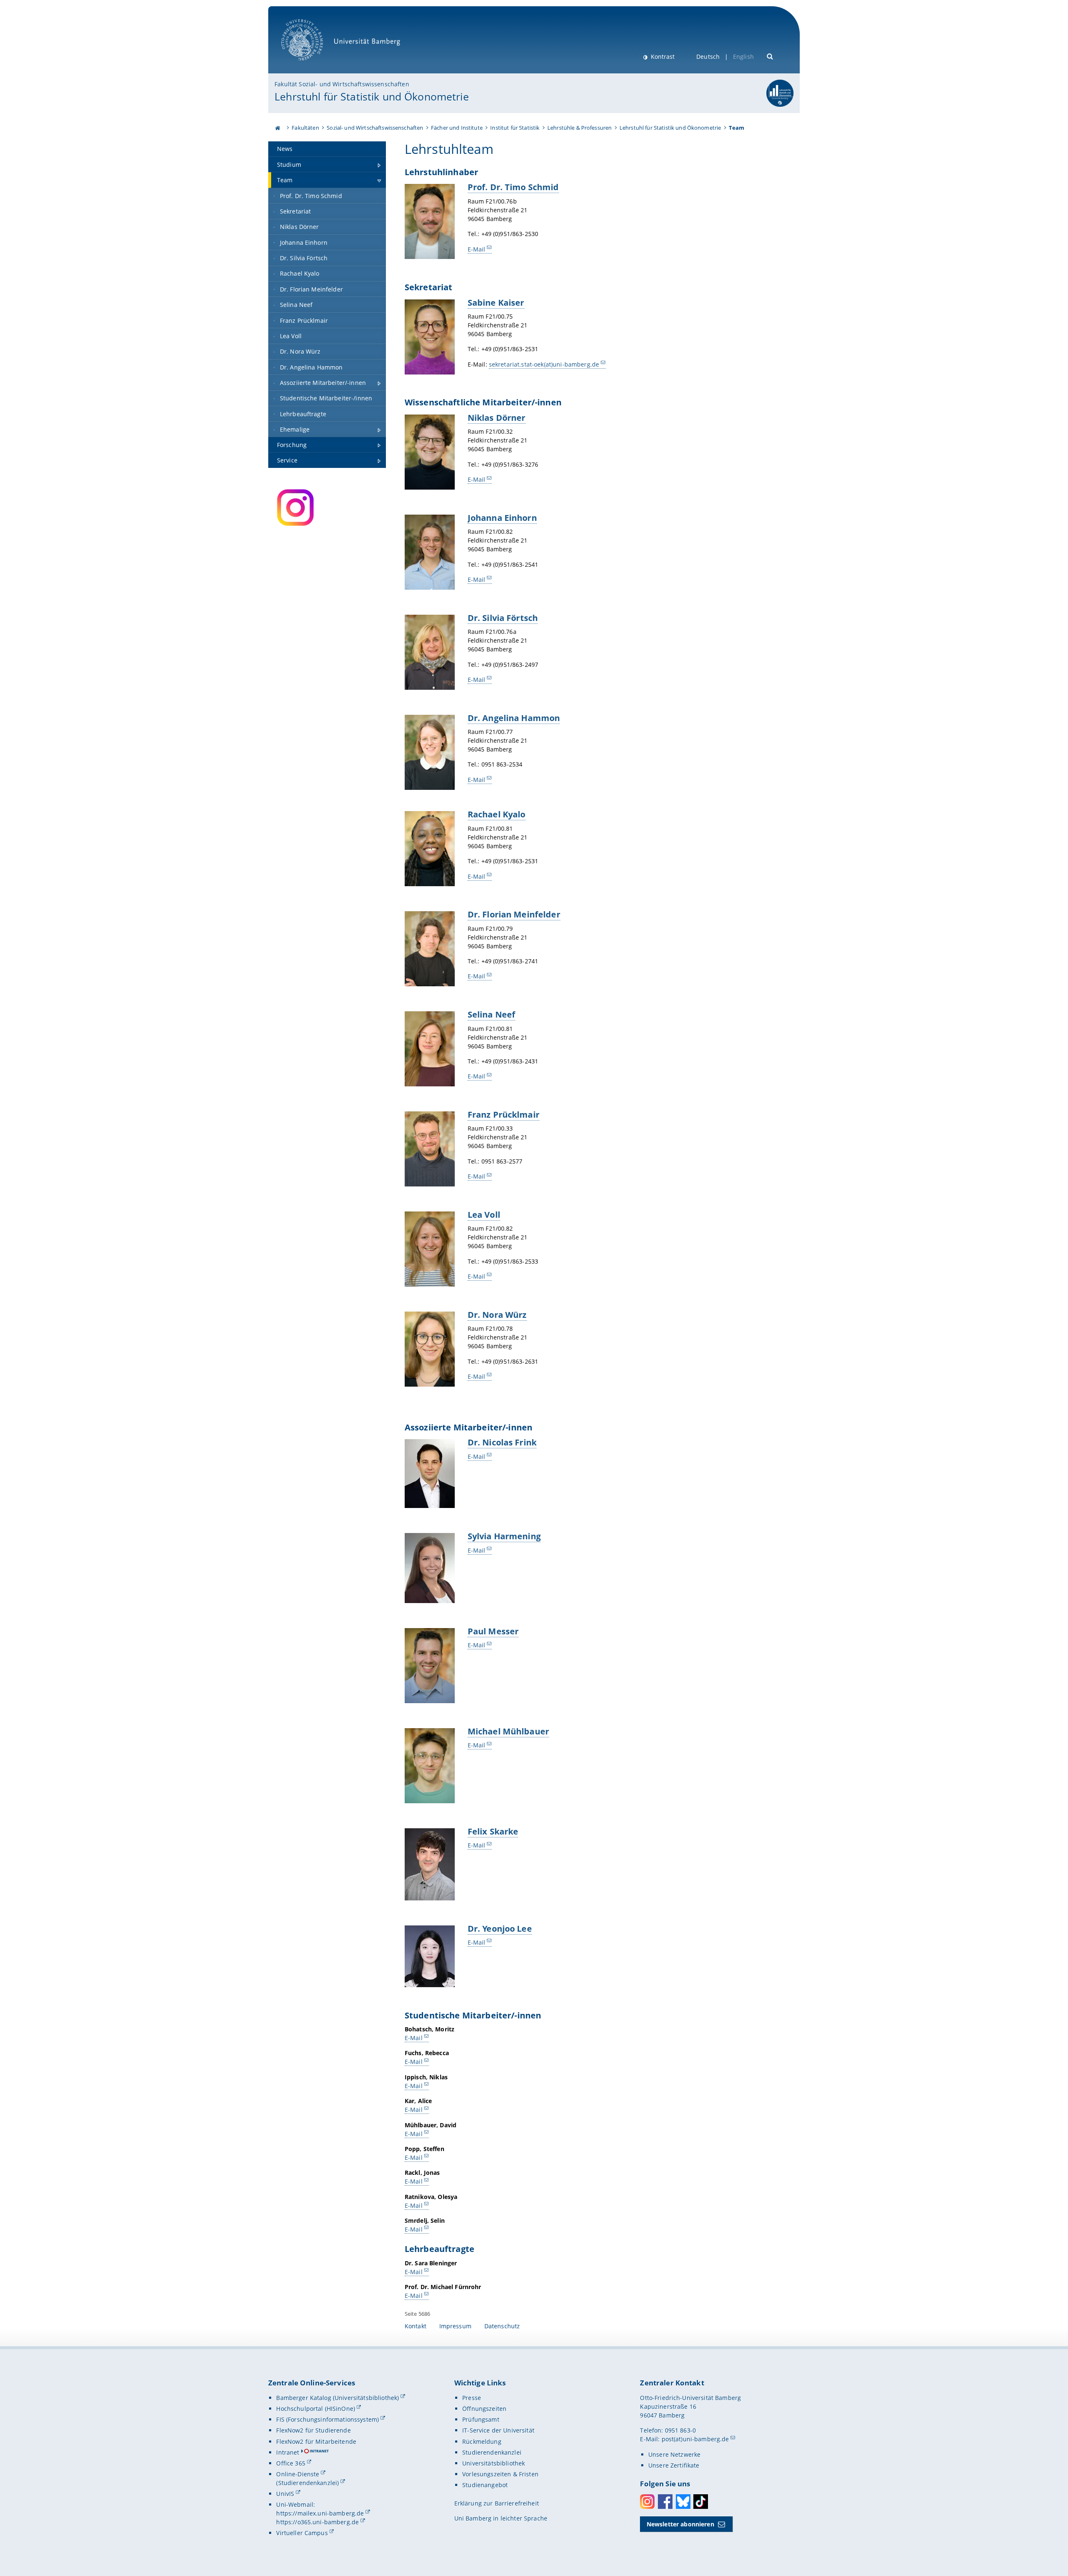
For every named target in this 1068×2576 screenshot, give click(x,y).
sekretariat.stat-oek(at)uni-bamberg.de (544, 364)
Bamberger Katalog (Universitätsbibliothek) (338, 2398)
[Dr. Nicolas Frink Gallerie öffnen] (430, 1474)
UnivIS (285, 2494)
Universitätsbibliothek (494, 2463)
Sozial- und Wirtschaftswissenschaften (375, 128)
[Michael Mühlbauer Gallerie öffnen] (430, 1766)
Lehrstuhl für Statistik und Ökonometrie (372, 96)
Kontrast (662, 57)
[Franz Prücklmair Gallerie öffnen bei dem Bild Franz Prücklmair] (430, 1149)
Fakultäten (305, 128)
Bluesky (683, 2502)
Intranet (288, 2452)
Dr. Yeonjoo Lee (500, 1928)
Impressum (455, 2326)
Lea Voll (484, 1214)
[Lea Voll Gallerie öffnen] (430, 1249)
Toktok (701, 2502)
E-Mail (477, 249)
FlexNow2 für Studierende (313, 2430)
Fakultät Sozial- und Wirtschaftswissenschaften (342, 84)
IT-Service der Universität (498, 2430)
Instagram (647, 2502)
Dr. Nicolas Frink (502, 1442)
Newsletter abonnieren (680, 2524)
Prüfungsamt (481, 2419)
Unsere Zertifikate (674, 2465)
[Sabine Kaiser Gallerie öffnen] (430, 337)
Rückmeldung (482, 2442)
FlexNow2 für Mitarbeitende (316, 2442)
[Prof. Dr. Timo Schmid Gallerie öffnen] (430, 221)
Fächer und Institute (457, 128)
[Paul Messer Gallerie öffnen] (430, 1666)
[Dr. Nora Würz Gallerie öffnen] (430, 1349)
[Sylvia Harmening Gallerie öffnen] (430, 1568)
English (743, 57)
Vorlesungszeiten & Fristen (500, 2474)
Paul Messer (493, 1631)
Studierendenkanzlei (492, 2452)
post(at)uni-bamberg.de (695, 2439)
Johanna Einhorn (502, 518)
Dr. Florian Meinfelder (514, 914)
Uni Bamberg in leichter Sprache (501, 2518)
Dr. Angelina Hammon (514, 718)
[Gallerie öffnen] (430, 452)
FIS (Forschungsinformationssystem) (327, 2419)
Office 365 (291, 2463)
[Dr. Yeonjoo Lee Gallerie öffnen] (430, 1956)
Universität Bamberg (311, 65)
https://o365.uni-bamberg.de (317, 2522)
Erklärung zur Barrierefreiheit (497, 2503)
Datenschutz (502, 2326)
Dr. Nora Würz (497, 1314)
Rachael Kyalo (497, 814)
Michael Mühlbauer (508, 1731)
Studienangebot (485, 2485)
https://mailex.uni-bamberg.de (320, 2513)
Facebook (665, 2502)
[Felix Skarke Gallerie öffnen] (430, 1864)
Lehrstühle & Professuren (579, 128)
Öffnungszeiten (484, 2409)
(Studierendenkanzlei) (307, 2483)
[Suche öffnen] (770, 56)
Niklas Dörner (497, 417)
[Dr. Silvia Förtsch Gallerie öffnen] (430, 652)
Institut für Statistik (515, 128)
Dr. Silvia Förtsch (503, 618)
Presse (472, 2398)
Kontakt (416, 2326)
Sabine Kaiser (496, 302)
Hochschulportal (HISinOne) (316, 2409)
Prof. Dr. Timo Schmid (513, 187)
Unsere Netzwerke (674, 2454)
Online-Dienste (298, 2474)
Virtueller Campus (302, 2533)
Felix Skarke (493, 1831)
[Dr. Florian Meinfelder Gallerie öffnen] (430, 949)
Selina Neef (492, 1014)
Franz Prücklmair (504, 1114)
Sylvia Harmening (504, 1536)
